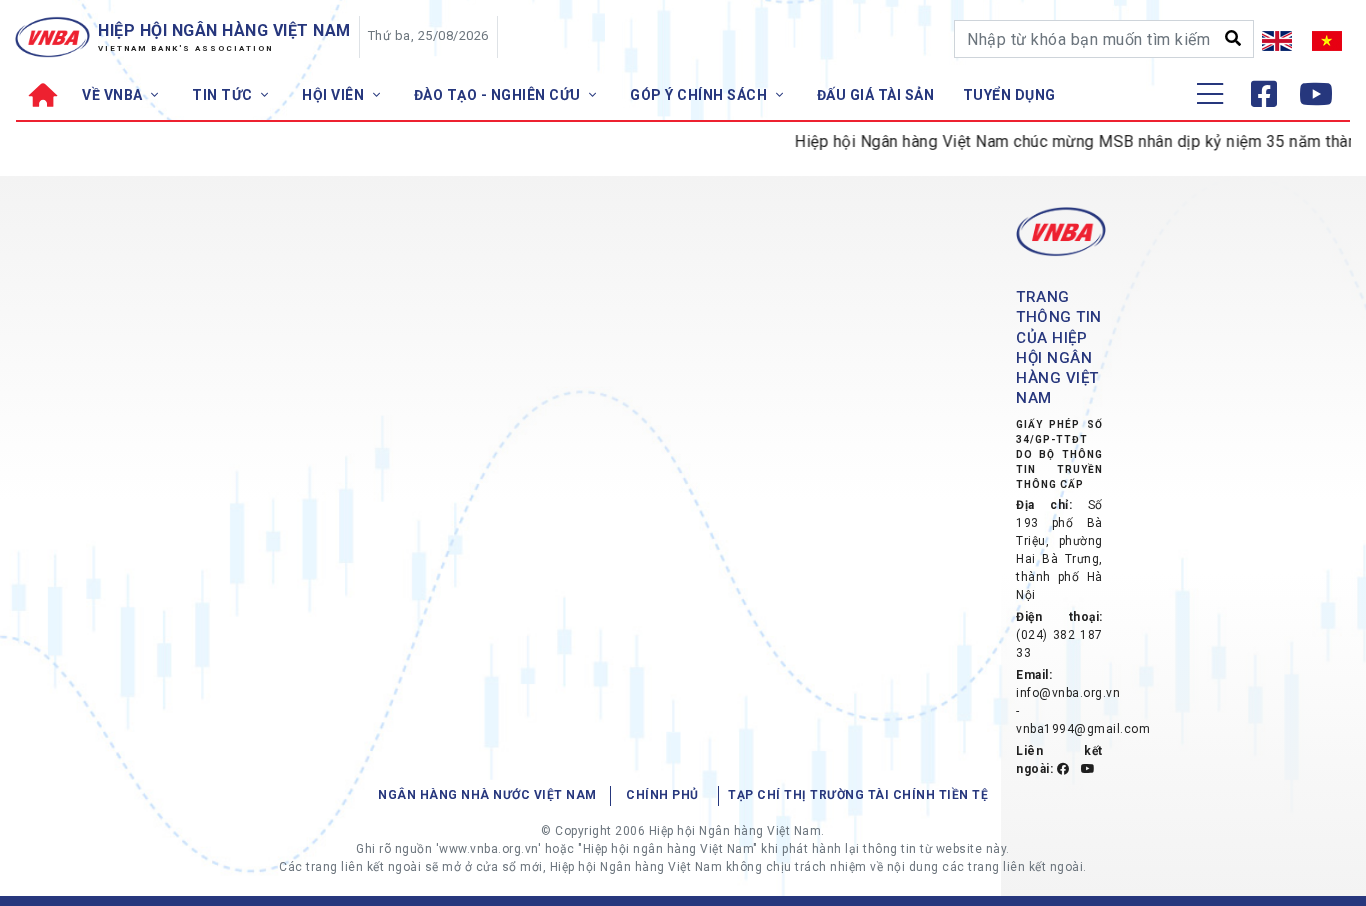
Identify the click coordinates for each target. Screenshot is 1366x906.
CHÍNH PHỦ (662, 795)
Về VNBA (114, 95)
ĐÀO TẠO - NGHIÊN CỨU (499, 95)
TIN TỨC (224, 95)
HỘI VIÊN (335, 95)
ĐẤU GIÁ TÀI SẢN (876, 95)
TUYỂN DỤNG (1009, 95)
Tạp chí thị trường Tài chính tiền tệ (858, 795)
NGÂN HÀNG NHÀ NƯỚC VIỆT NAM (487, 795)
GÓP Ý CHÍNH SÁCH (700, 95)
